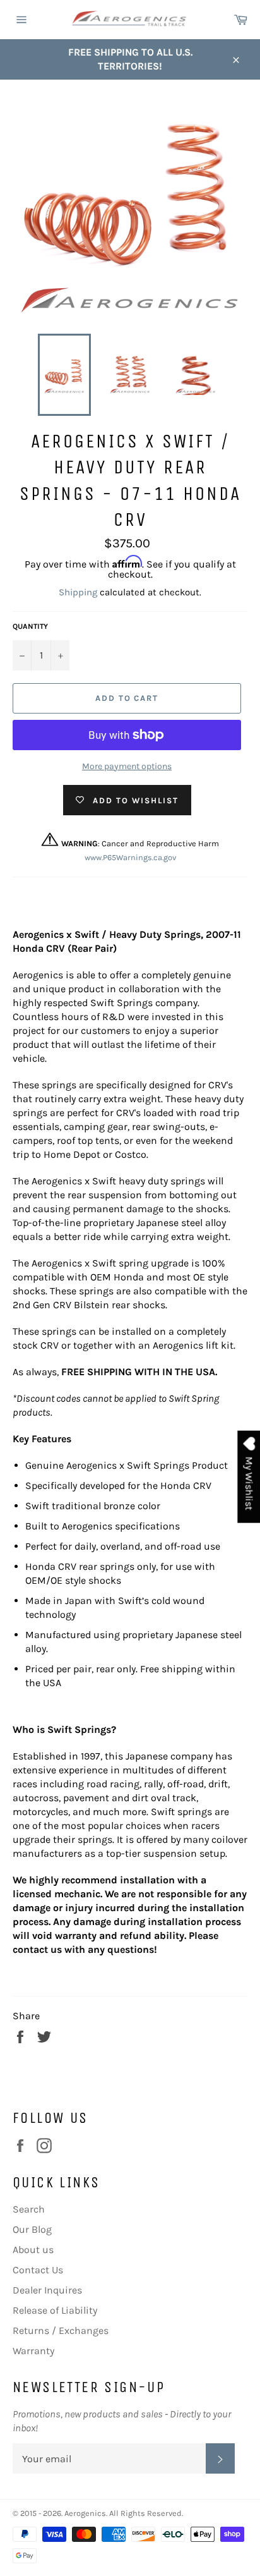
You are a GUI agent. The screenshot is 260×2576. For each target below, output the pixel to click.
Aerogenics (85, 2513)
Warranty (33, 2351)
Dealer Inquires (47, 2290)
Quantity (30, 626)
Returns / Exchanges (61, 2330)
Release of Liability (55, 2310)
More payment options (127, 766)
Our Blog (32, 2229)
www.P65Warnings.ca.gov (130, 857)
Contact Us (38, 2270)
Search (29, 2209)
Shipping (78, 592)
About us (33, 2250)
